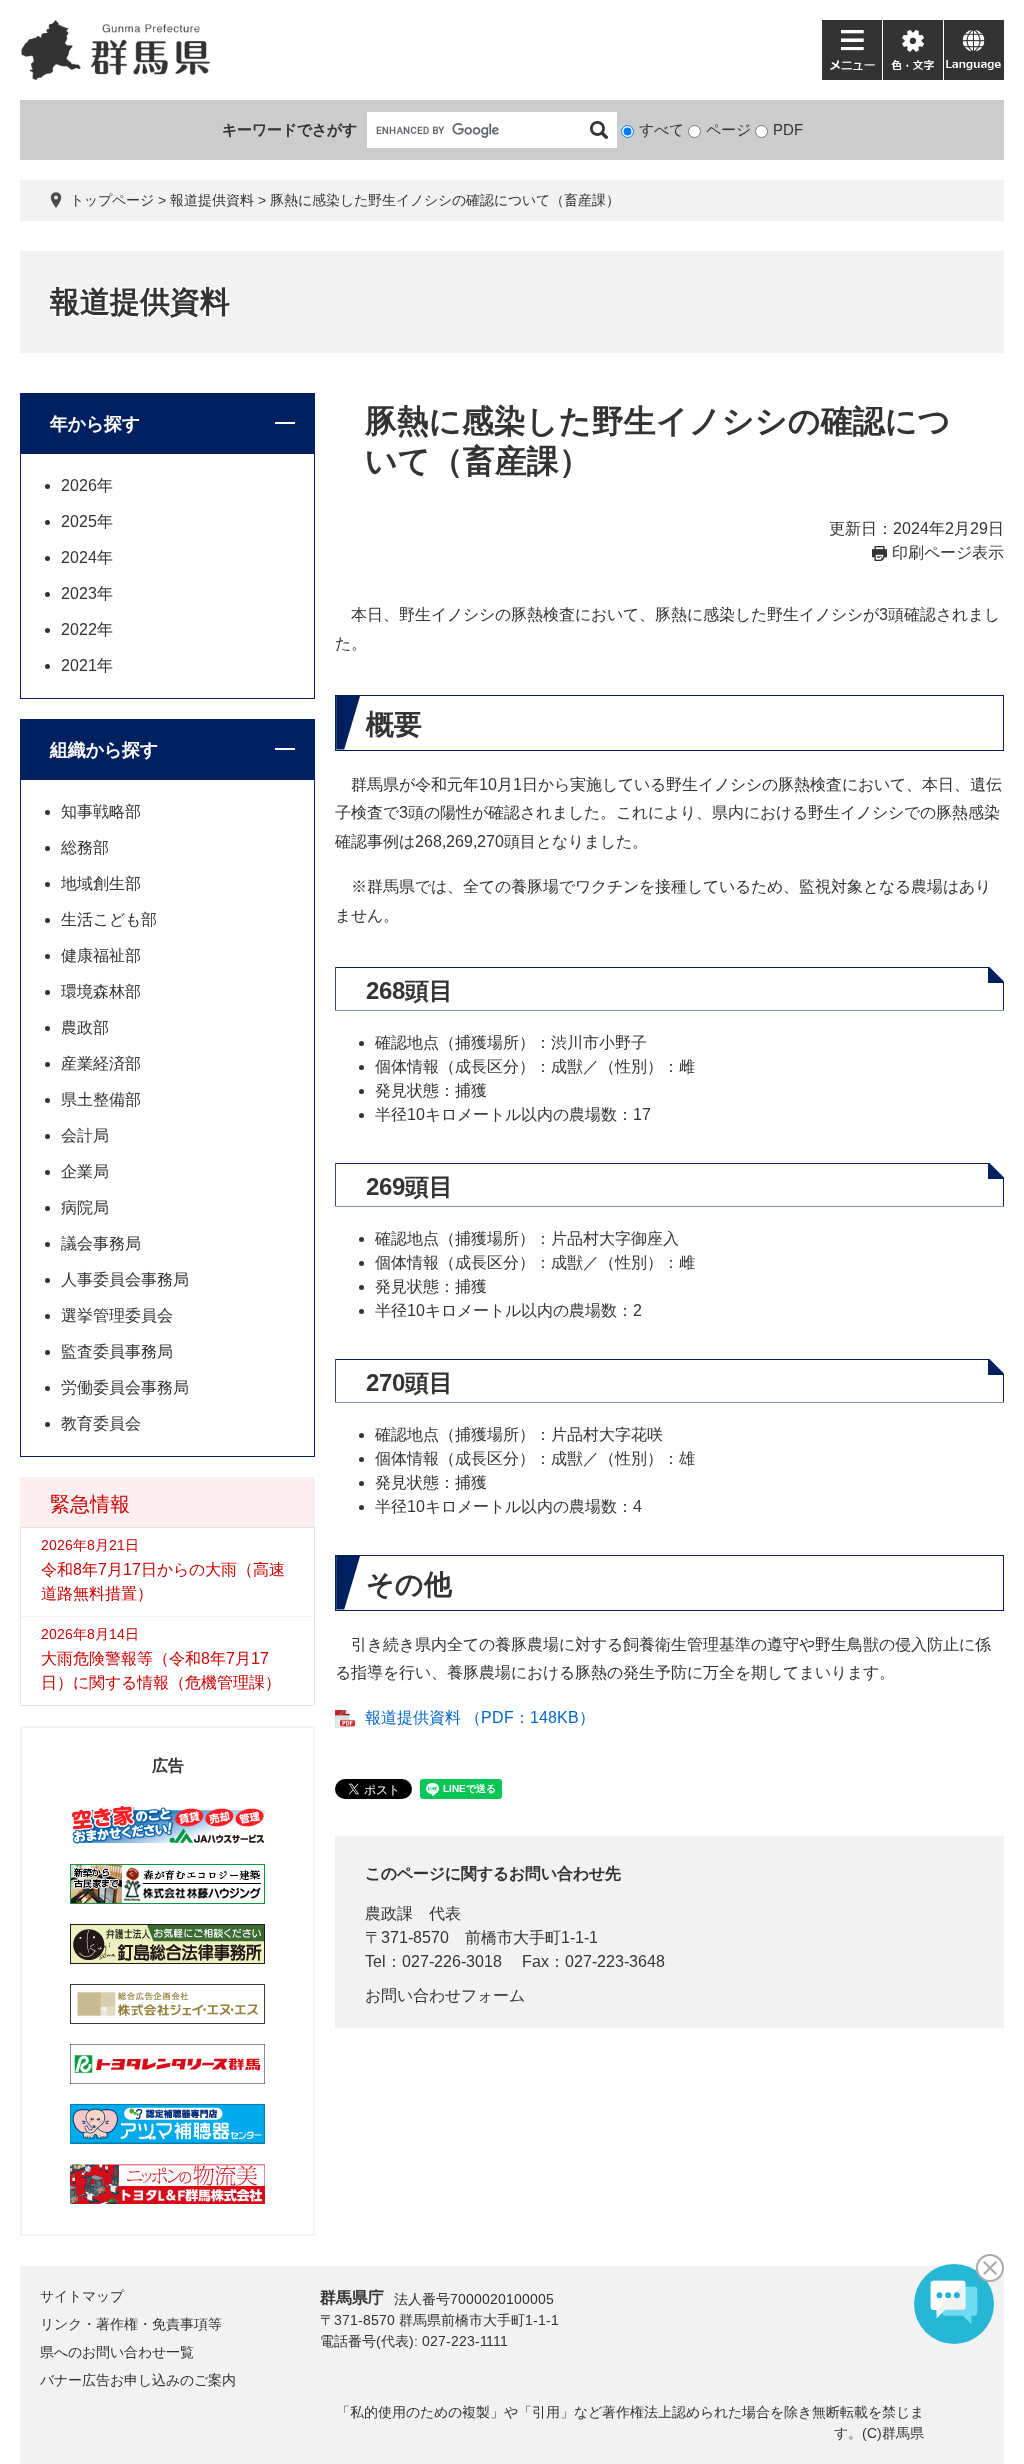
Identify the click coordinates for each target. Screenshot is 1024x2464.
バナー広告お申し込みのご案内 (138, 2380)
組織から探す (104, 750)
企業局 (85, 1171)
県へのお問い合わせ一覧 (117, 2352)
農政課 (389, 1913)
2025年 (87, 521)
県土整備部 (101, 1099)
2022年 (87, 629)
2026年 (87, 485)
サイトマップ (82, 2296)
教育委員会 (101, 1423)
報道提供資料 (212, 200)
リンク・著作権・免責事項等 (131, 2324)
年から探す (95, 424)
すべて (661, 129)
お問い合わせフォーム (445, 1995)
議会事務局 (101, 1243)
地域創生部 (101, 883)
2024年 (87, 557)
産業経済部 (101, 1063)
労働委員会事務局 (125, 1387)
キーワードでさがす (289, 129)
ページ (728, 129)
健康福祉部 (101, 955)
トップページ (112, 200)
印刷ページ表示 (948, 552)
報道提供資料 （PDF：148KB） (480, 1717)
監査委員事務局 (117, 1351)
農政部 (85, 1027)
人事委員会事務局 (125, 1279)
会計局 (85, 1135)
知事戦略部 (101, 811)
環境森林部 (101, 991)
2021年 (87, 665)
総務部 (85, 847)
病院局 (85, 1207)
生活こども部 (109, 919)
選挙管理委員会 (117, 1315)
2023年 (87, 593)
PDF (788, 129)
